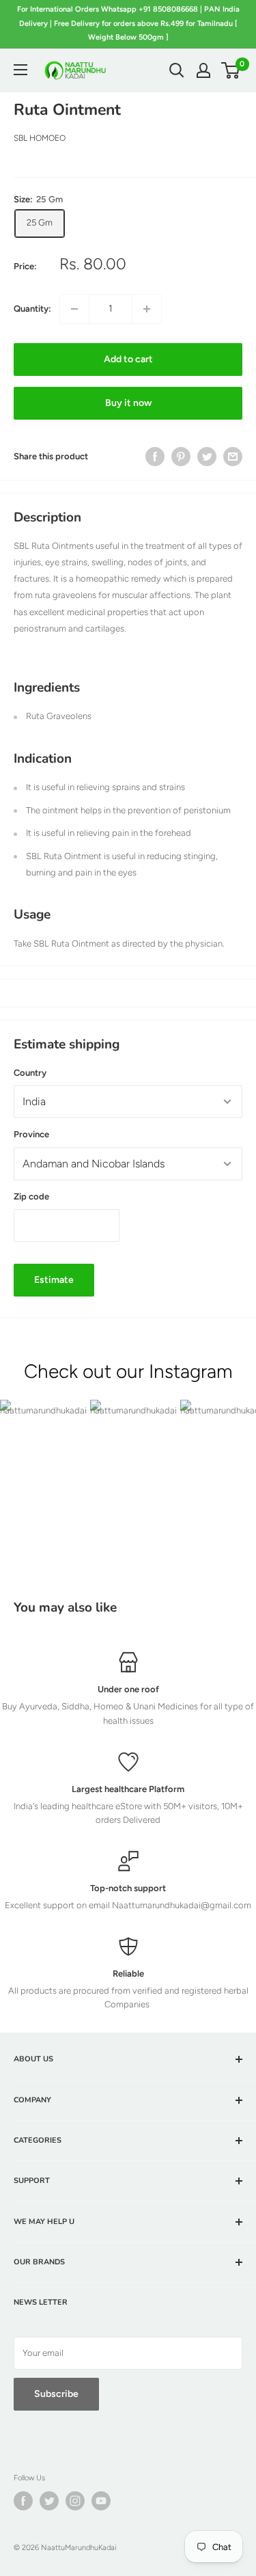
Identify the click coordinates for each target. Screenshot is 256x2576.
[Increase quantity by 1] (147, 309)
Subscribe (56, 2394)
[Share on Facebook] (155, 457)
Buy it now (128, 403)
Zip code (31, 1196)
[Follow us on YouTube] (101, 2501)
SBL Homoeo (40, 138)
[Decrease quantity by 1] (74, 309)
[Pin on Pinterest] (181, 457)
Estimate (54, 1280)
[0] (231, 70)
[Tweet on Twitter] (207, 457)
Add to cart (128, 359)
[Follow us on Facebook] (23, 2501)
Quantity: (32, 309)
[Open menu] (20, 70)
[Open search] (177, 70)
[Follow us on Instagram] (75, 2501)
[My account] (203, 70)
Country (30, 1073)
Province (31, 1134)
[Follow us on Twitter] (49, 2501)
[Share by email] (233, 457)
